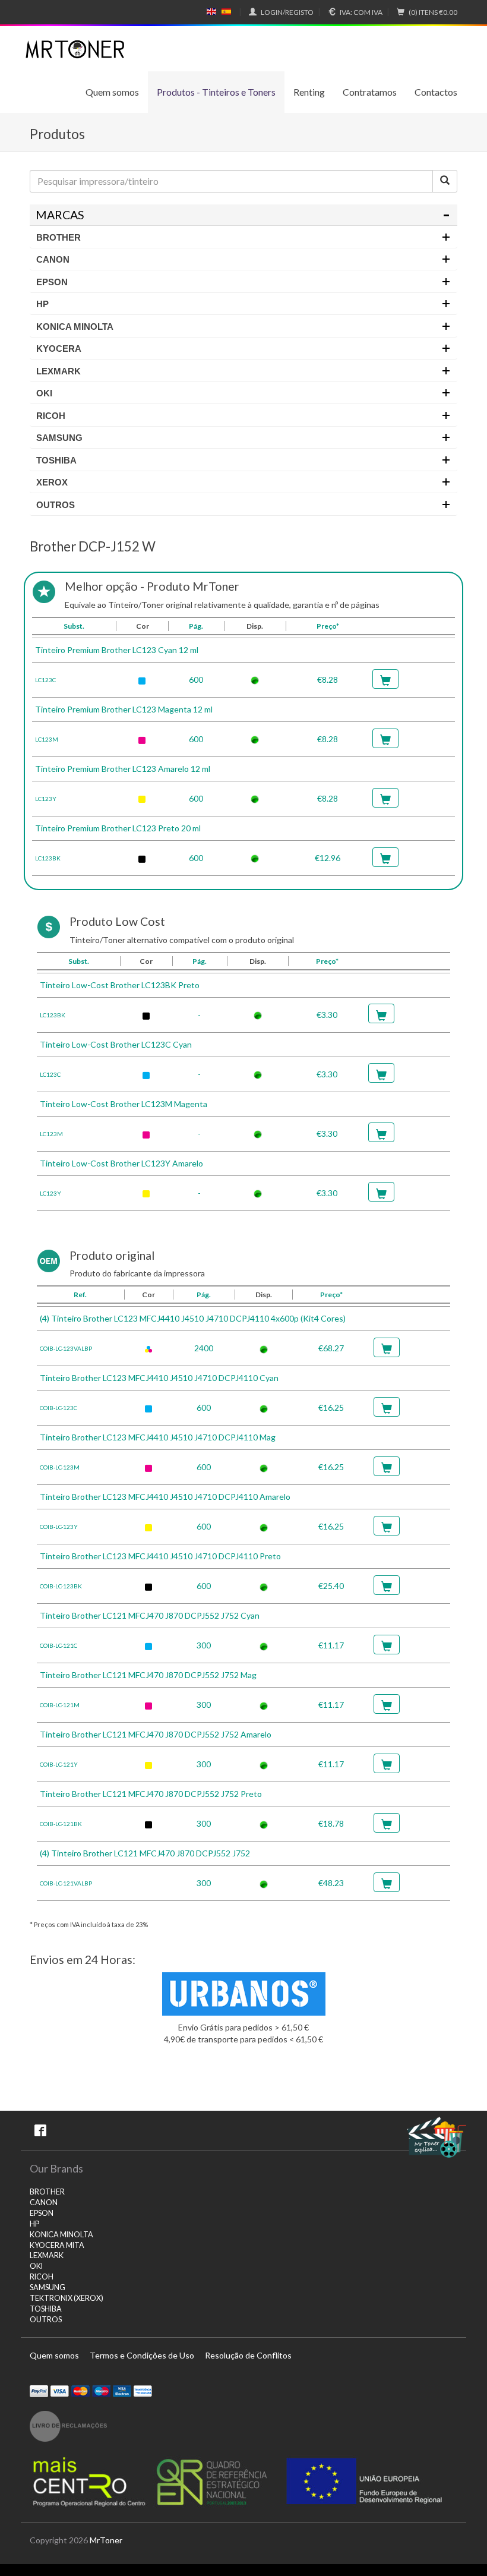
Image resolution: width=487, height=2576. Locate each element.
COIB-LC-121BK (61, 1824)
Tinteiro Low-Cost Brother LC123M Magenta (124, 1104)
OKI (36, 2266)
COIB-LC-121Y (59, 1764)
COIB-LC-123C (58, 1408)
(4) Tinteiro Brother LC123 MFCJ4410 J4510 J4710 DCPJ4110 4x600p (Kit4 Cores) (193, 1318)
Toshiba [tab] (56, 460)
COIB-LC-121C (58, 1645)
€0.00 (433, 12)
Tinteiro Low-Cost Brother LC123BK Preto (120, 985)
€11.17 (331, 1645)
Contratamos (370, 92)
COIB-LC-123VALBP (66, 1348)
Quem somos (112, 92)
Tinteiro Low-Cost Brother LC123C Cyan (116, 1044)
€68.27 (331, 1348)
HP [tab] (42, 304)
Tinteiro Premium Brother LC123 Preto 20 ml (118, 828)
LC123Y (46, 799)
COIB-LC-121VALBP (66, 1883)
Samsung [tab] (59, 438)
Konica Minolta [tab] (75, 327)
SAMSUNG (48, 2287)
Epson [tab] (52, 282)
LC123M (47, 739)
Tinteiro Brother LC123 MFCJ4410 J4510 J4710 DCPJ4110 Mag (158, 1437)
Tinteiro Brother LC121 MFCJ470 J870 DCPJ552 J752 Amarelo (156, 1734)
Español (226, 12)
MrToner (106, 2540)
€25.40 (331, 1586)
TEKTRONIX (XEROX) (67, 2298)
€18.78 (331, 1823)
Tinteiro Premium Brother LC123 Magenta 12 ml (124, 709)
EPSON (42, 2213)
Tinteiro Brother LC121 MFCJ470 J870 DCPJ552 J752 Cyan (150, 1615)
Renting (309, 92)
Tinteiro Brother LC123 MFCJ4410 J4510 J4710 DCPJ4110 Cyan (159, 1378)
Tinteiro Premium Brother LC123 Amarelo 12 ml (123, 769)
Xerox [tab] (52, 482)
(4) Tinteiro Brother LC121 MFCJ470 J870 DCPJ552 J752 (145, 1853)
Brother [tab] (58, 237)
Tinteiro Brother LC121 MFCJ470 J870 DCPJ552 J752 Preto (151, 1794)
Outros (46, 2320)
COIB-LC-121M (60, 1705)
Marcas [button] (60, 215)
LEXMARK (47, 2255)
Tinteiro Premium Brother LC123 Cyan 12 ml (117, 650)
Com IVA (361, 12)
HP (34, 2224)
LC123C (45, 680)
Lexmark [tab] (58, 371)
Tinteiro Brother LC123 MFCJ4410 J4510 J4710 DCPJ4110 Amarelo (165, 1497)
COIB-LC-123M (60, 1467)
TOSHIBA (46, 2309)
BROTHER (47, 2192)
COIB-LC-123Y (59, 1527)
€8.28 (328, 680)
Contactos (436, 92)
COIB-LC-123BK (61, 1586)
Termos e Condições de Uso (142, 2355)
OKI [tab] (44, 393)
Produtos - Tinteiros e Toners (216, 92)
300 (204, 1645)
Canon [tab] (53, 259)
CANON (44, 2203)
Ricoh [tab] (51, 416)
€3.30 (327, 1015)
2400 (204, 1348)
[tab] (243, 215)
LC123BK (48, 858)
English (212, 12)
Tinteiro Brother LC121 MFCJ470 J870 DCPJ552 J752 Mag (148, 1675)
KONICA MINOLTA (61, 2235)
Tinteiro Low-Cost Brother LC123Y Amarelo (121, 1163)
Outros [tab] (56, 505)
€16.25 (331, 1407)
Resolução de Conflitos (248, 2355)
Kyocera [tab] (59, 349)
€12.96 (328, 858)
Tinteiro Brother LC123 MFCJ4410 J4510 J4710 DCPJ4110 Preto (160, 1556)
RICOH (42, 2277)
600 (196, 680)
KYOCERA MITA (57, 2245)
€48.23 (331, 1883)
